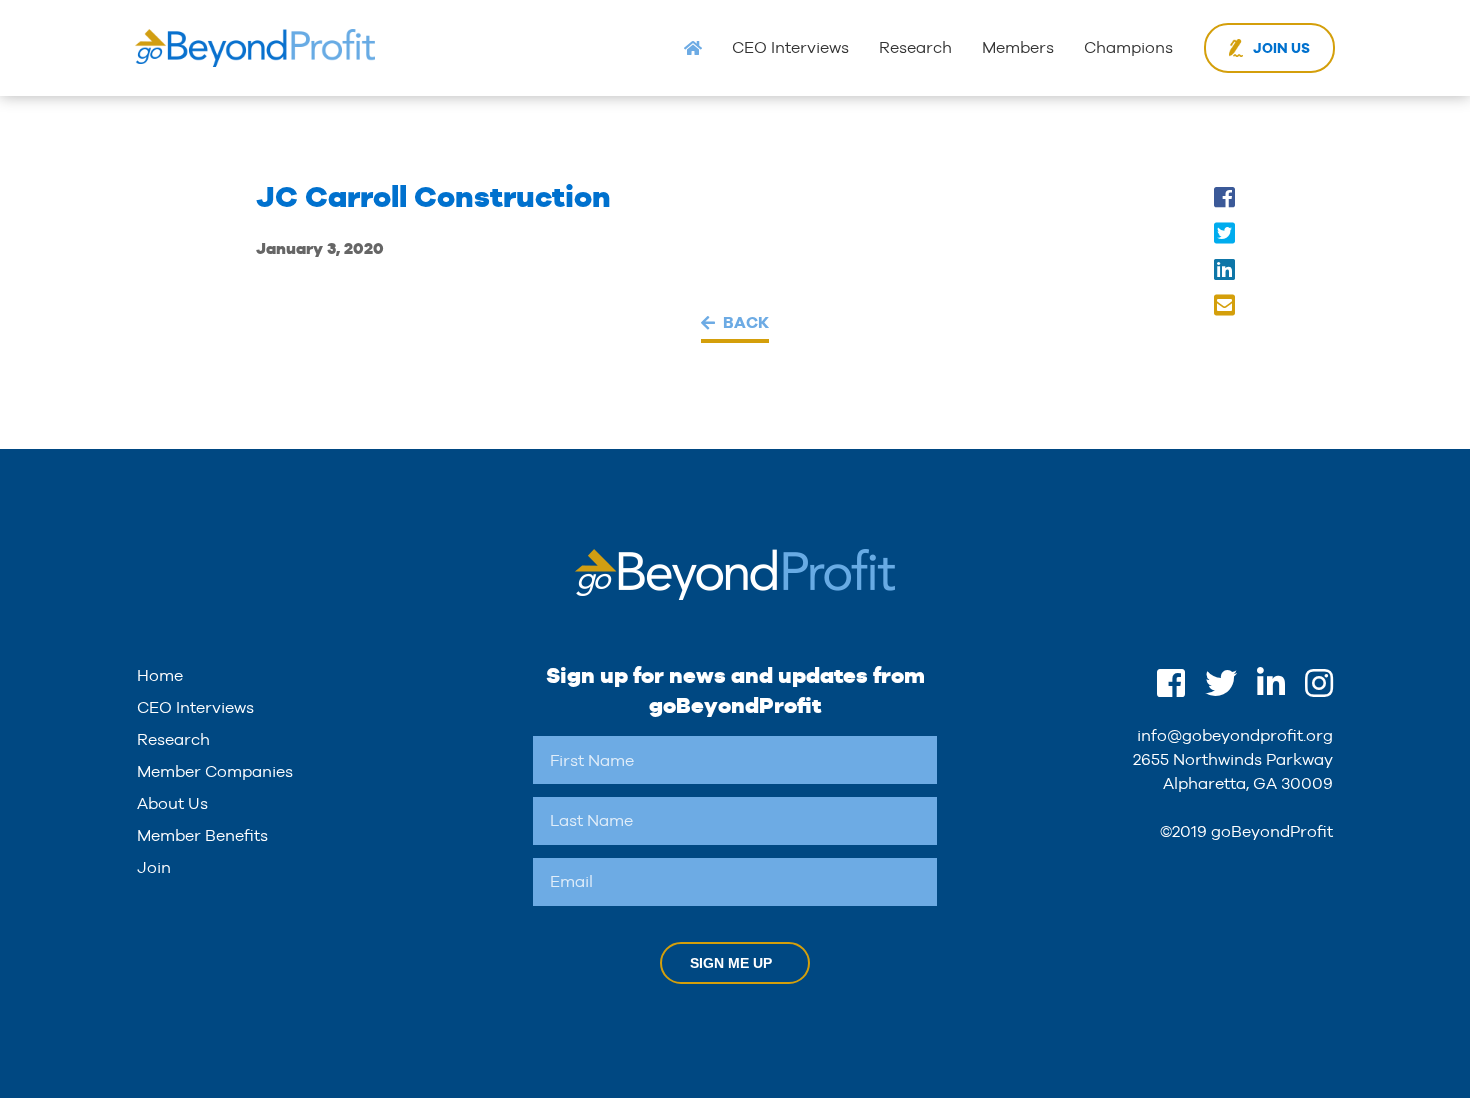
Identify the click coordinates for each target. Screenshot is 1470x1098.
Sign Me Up (731, 963)
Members (1018, 47)
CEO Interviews (790, 47)
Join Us (1281, 48)
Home (160, 675)
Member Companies (215, 771)
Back (746, 322)
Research (915, 47)
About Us (172, 803)
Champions (1128, 47)
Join (154, 867)
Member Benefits (202, 835)
